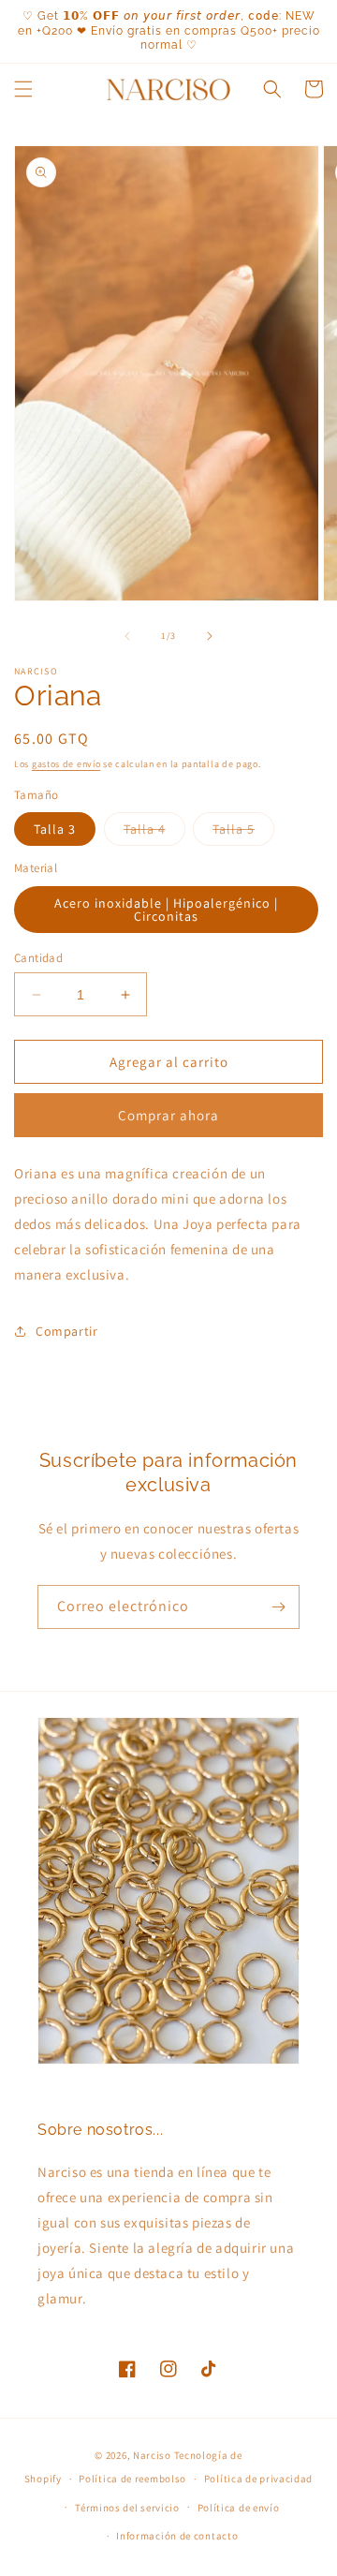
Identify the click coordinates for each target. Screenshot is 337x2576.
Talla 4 (154, 833)
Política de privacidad (258, 2479)
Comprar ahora (168, 1115)
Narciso (152, 2455)
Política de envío (239, 2508)
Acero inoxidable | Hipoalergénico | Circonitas (166, 910)
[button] (23, 89)
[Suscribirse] (278, 1607)
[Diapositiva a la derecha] (210, 636)
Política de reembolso (132, 2479)
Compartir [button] (66, 1331)
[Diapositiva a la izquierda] (127, 636)
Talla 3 (55, 829)
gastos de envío (66, 764)
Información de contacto (177, 2536)
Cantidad (38, 958)
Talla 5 (243, 833)
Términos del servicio (127, 2508)
